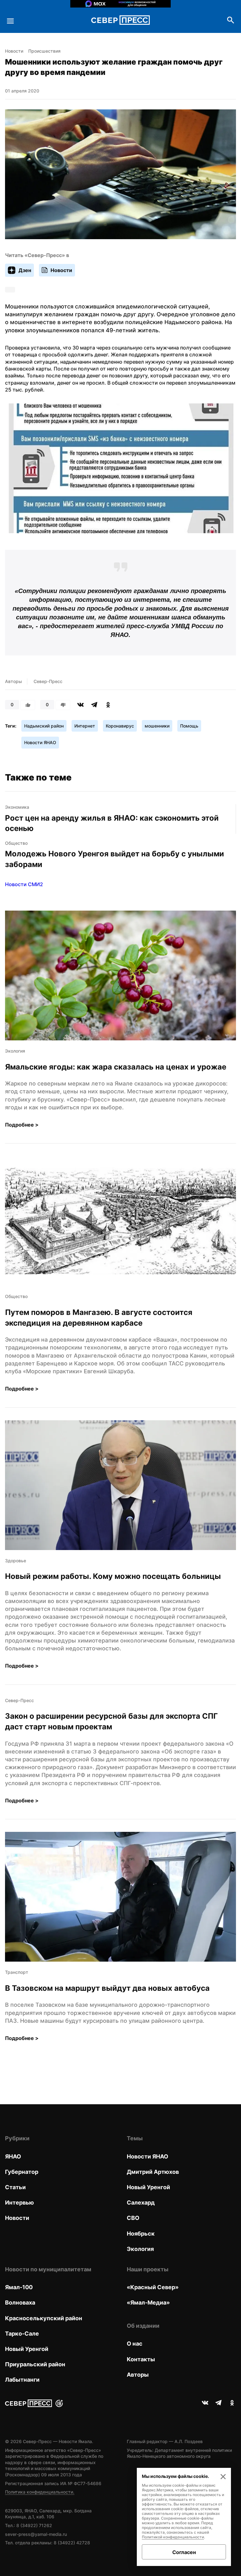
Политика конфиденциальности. (40, 2492)
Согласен (184, 2552)
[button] (120, 469)
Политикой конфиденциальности (173, 2537)
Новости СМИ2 (24, 884)
